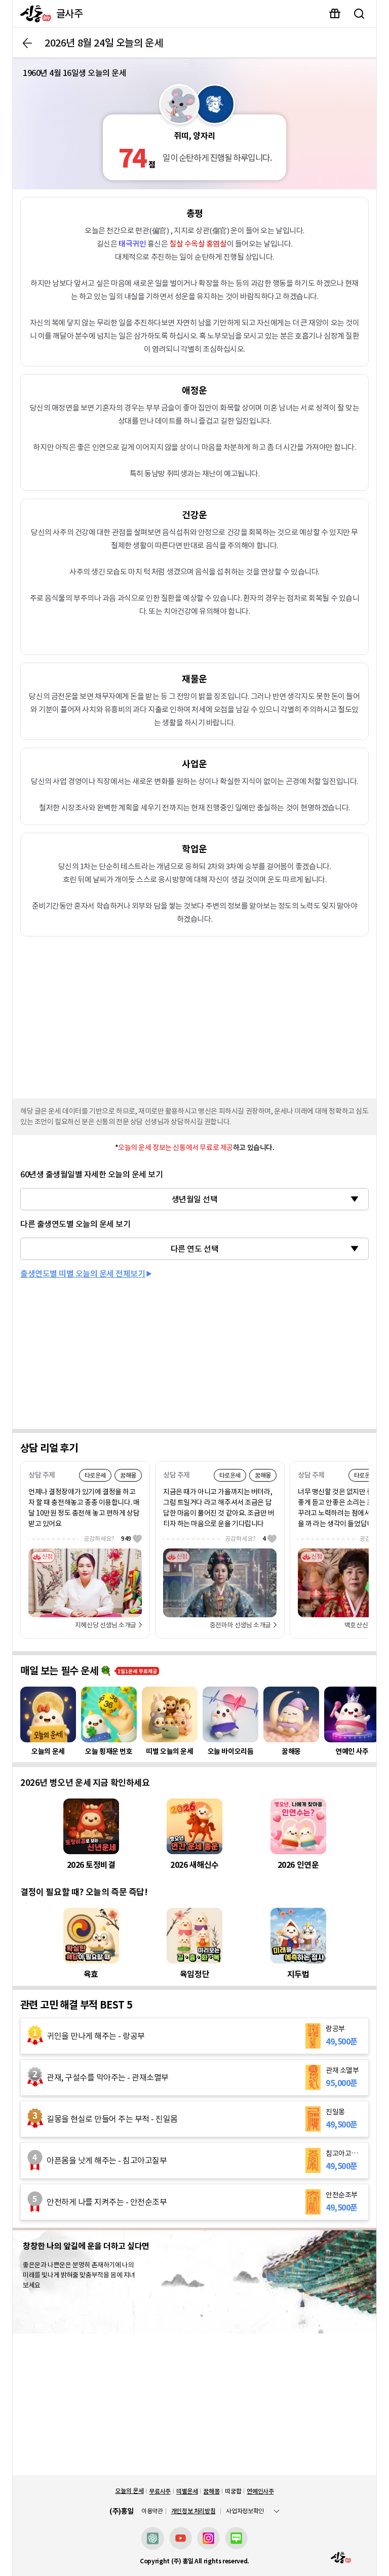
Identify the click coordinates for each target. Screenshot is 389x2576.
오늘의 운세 (129, 2491)
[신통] (33, 14)
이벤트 (335, 14)
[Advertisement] (194, 1015)
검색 (359, 14)
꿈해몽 (211, 2491)
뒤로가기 (27, 43)
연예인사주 (260, 2491)
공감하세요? (107, 1539)
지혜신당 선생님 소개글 (106, 1625)
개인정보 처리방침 (193, 2511)
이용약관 (152, 2511)
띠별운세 (187, 2491)
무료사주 (160, 2491)
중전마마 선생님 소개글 (240, 1625)
